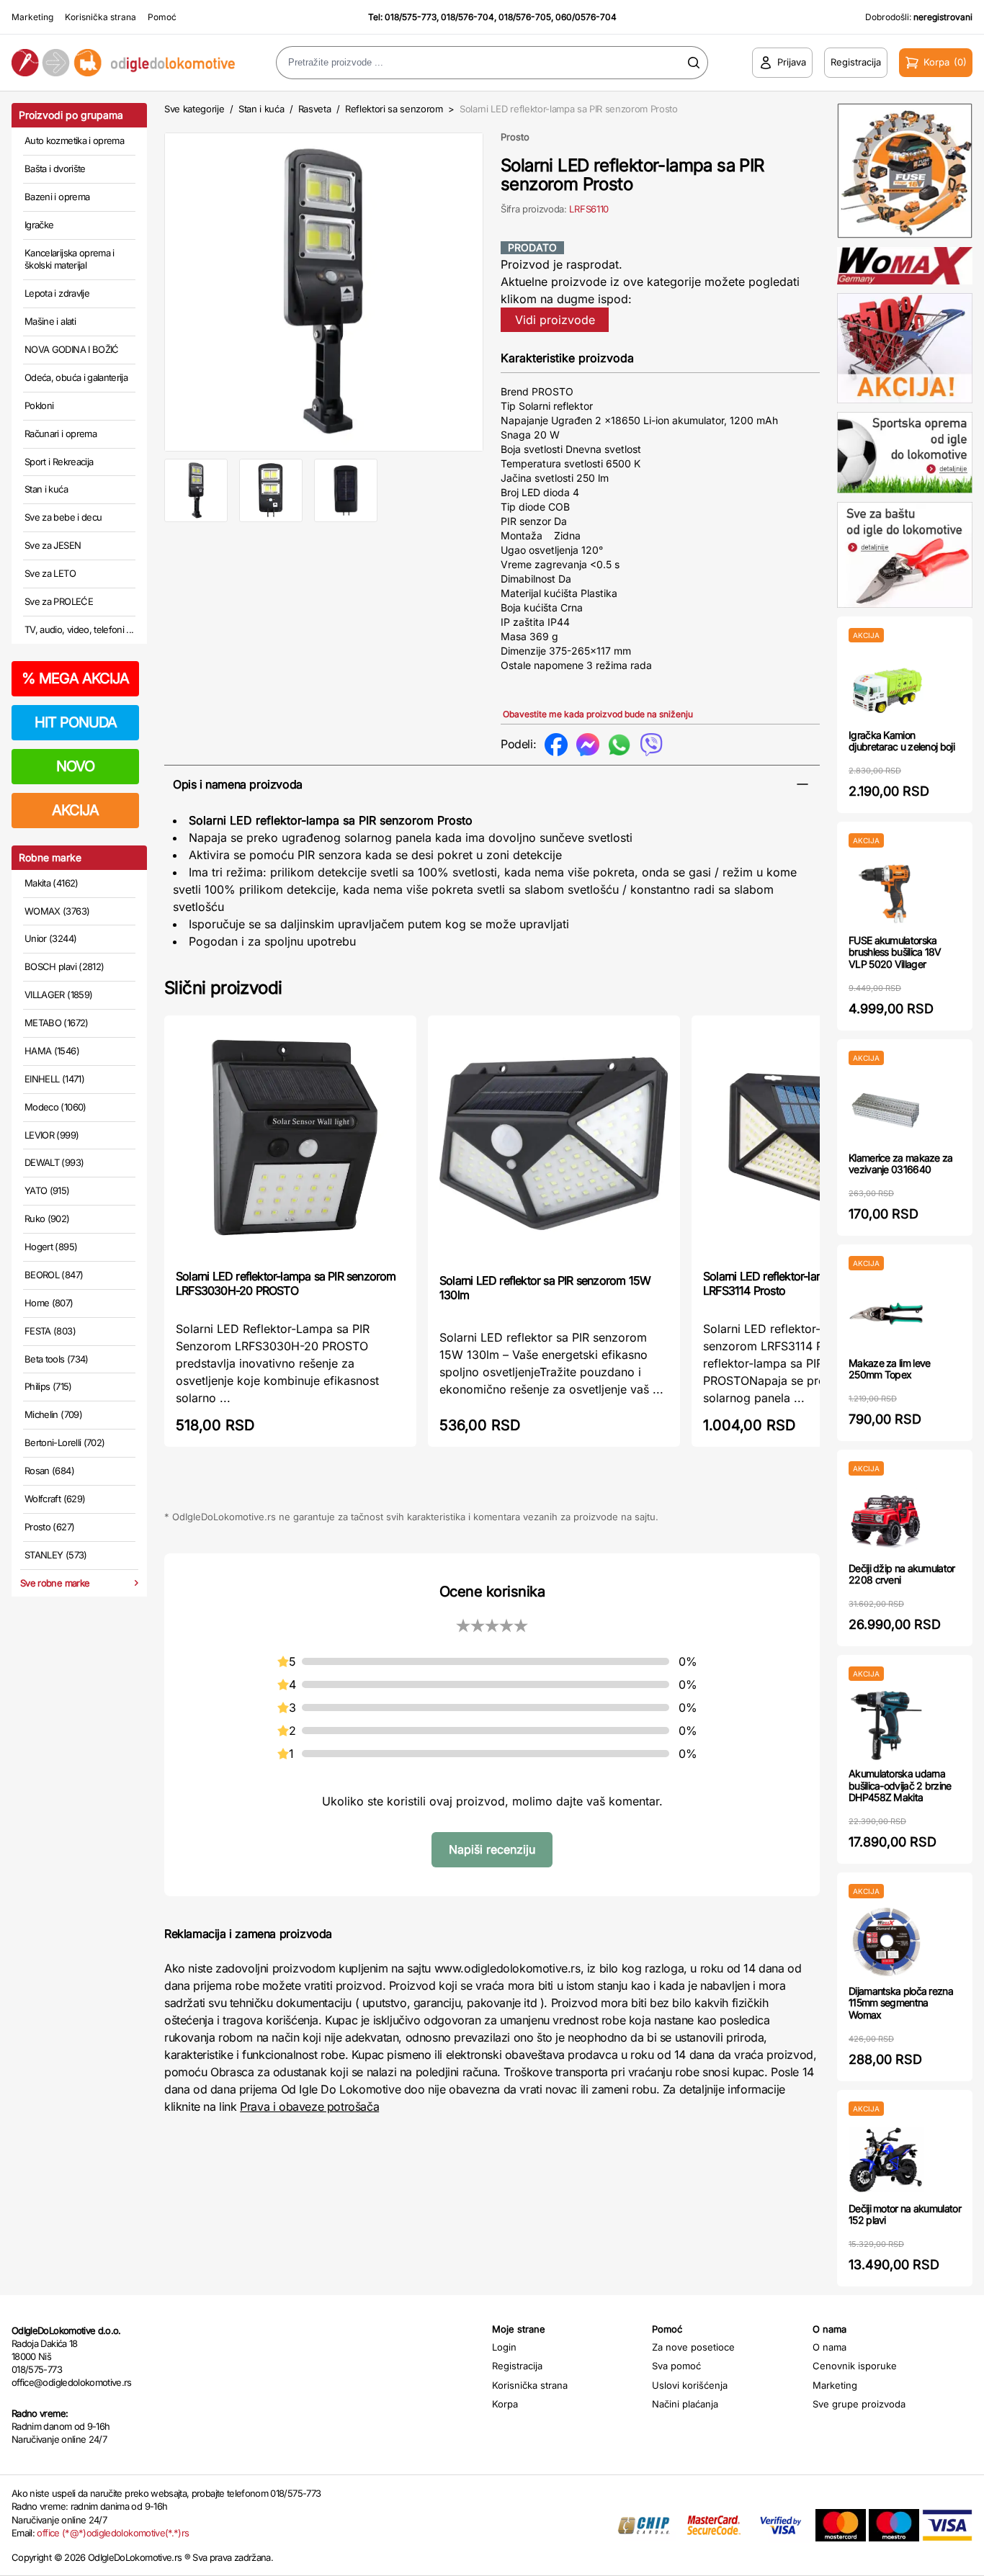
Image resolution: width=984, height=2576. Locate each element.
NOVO (75, 766)
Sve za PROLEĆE (59, 601)
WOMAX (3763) (57, 911)
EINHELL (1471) (54, 1079)
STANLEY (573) (56, 1555)
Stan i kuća (46, 489)
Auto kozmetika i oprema (74, 140)
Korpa (505, 2404)
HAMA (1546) (52, 1051)
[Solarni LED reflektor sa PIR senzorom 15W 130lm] (554, 1143)
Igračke (39, 225)
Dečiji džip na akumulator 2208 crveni (902, 1574)
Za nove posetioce (693, 2347)
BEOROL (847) (54, 1275)
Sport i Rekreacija (59, 462)
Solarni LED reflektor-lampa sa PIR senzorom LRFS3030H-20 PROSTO (286, 1283)
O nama (829, 2347)
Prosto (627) (49, 1527)
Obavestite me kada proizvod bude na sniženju (598, 714)
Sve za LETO (50, 573)
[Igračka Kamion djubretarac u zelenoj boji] (886, 686)
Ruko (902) (47, 1219)
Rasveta (315, 109)
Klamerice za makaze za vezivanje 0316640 (901, 1164)
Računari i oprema (61, 434)
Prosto (515, 137)
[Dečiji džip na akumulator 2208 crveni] (886, 1519)
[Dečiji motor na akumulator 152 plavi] (886, 2159)
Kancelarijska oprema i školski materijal (70, 259)
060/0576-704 (586, 17)
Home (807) (49, 1303)
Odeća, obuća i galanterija (76, 377)
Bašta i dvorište (55, 169)
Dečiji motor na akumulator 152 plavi (905, 2214)
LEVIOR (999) (52, 1135)
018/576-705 (525, 17)
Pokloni (39, 405)
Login (504, 2347)
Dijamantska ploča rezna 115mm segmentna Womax (901, 2003)
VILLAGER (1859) (58, 995)
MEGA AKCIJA (75, 678)
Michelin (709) (53, 1414)
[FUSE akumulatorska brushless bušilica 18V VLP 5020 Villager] (886, 891)
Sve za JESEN (53, 545)
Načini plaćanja (685, 2404)
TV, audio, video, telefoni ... (79, 629)
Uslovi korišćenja (690, 2385)
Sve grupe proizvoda (859, 2404)
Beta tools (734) (57, 1359)
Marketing (32, 17)
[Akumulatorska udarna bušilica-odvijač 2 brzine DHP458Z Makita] (886, 1724)
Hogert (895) (51, 1247)
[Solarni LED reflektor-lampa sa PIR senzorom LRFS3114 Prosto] (818, 1141)
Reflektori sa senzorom (394, 109)
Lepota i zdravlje (57, 293)
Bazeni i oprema (57, 197)
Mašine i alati (50, 321)
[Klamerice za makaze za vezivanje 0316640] (886, 1109)
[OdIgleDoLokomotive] (123, 62)
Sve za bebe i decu (63, 517)
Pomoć (162, 17)
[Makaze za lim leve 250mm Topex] (886, 1314)
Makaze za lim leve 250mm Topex (889, 1369)
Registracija (517, 2366)
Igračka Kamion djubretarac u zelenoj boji (902, 741)
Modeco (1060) (55, 1107)
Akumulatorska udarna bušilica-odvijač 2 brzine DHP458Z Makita (900, 1786)
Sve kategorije (194, 109)
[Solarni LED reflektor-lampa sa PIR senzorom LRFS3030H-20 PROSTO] (290, 1141)
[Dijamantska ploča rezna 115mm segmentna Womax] (886, 1942)
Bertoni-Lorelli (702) (64, 1442)
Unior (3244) (50, 938)
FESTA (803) (50, 1331)
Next (507, 289)
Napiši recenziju (492, 1849)
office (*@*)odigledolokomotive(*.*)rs (113, 2533)
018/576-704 (468, 17)
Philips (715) (48, 1386)
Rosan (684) (49, 1471)
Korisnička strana (100, 17)
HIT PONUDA (76, 722)
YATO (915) (47, 1190)
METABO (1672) (57, 1023)
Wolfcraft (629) (55, 1499)
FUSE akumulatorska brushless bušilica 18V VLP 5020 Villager (895, 952)
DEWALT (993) (54, 1162)
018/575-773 (411, 17)
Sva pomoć (676, 2366)
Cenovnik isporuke (855, 2366)
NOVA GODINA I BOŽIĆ (72, 349)
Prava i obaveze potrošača (309, 2106)
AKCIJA (75, 810)
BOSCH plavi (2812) (64, 966)
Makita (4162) (52, 883)
